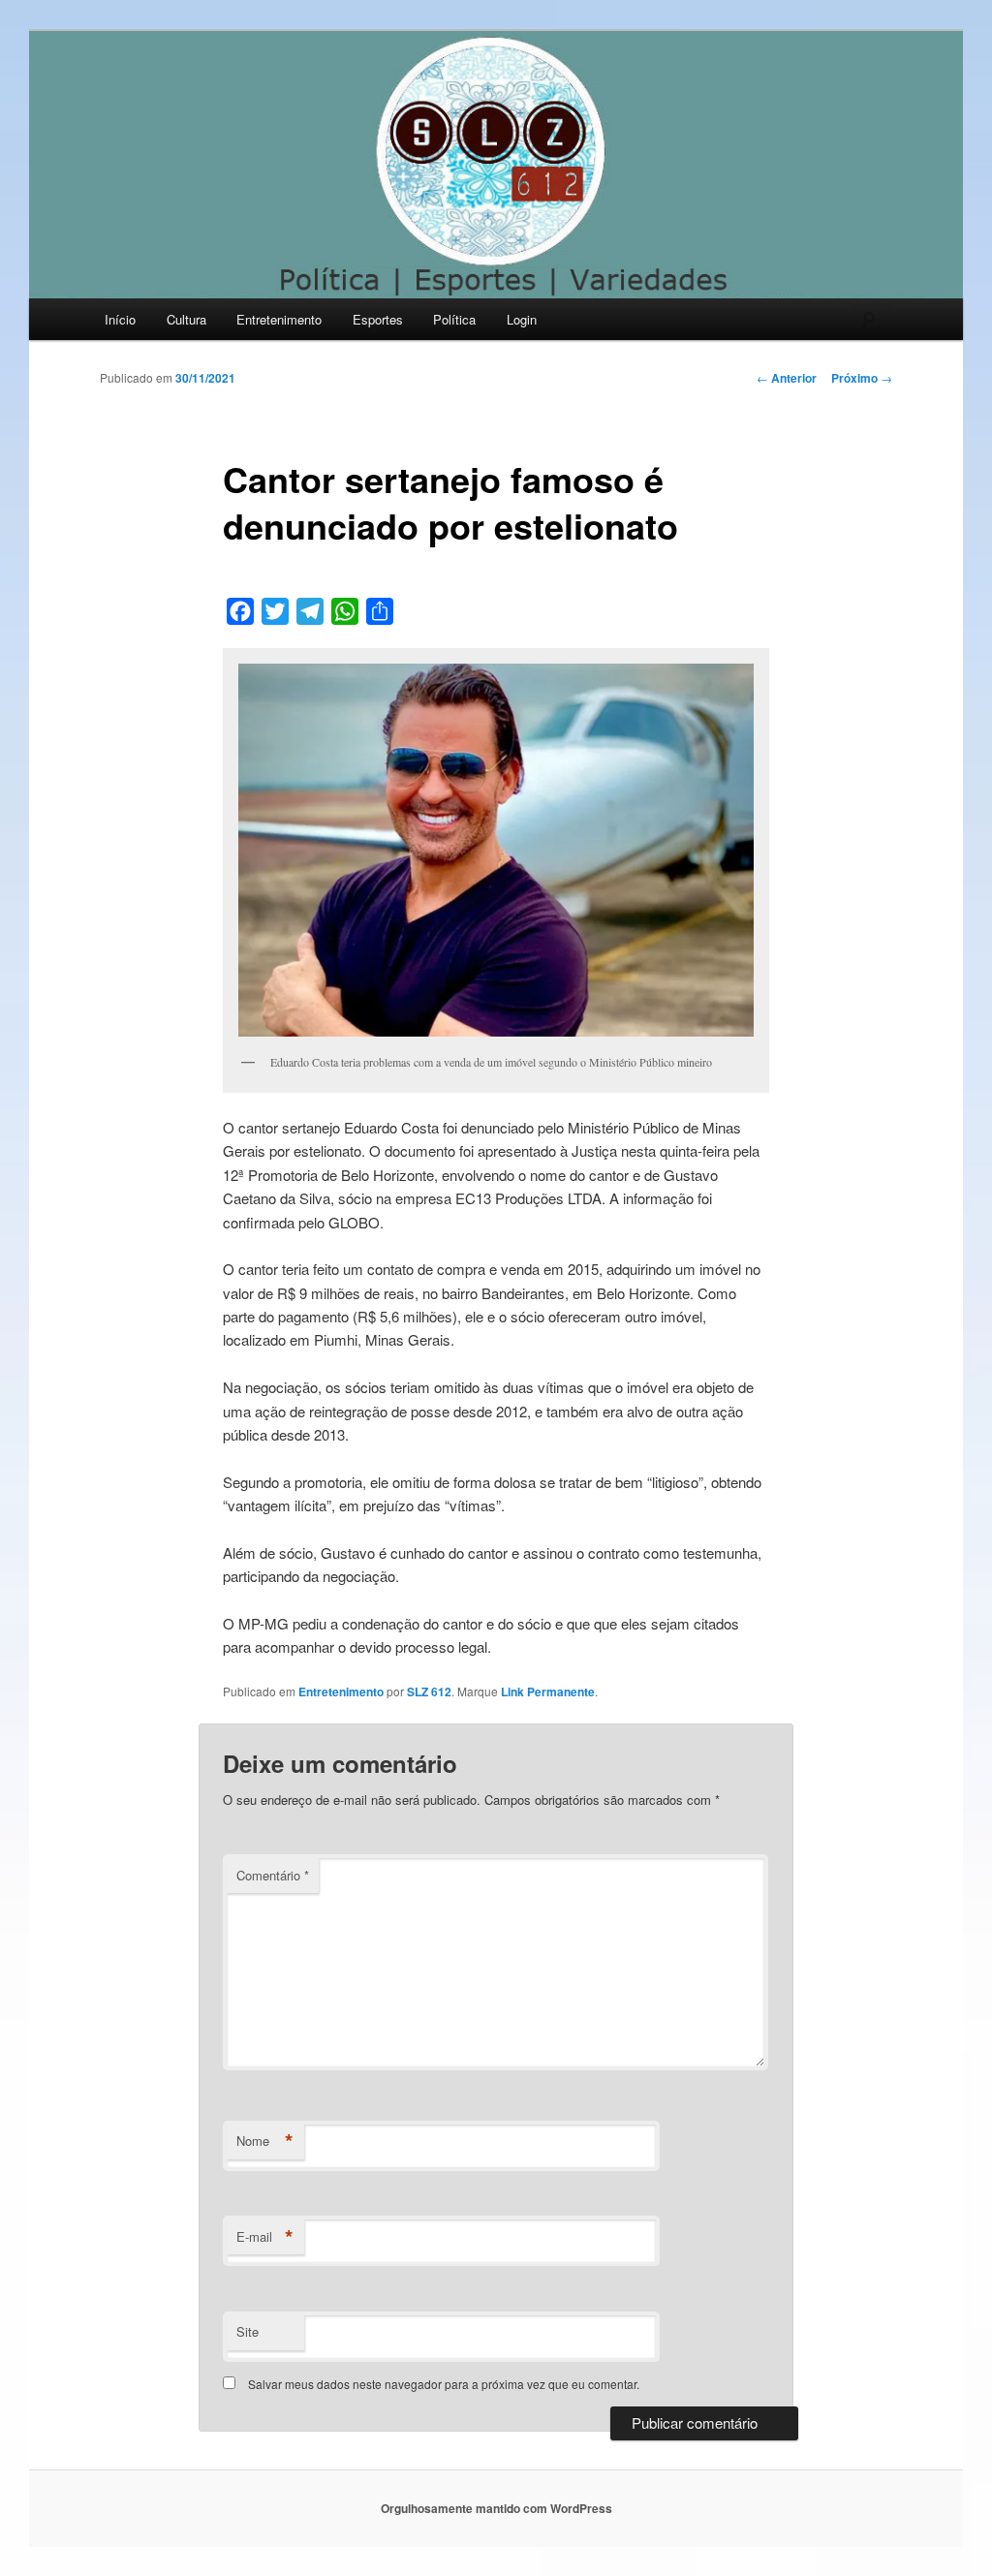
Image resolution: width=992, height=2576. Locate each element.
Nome (265, 2141)
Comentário (273, 1875)
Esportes (378, 319)
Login (522, 319)
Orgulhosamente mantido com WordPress (496, 2508)
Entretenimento (279, 319)
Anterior (787, 378)
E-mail (265, 2237)
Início (120, 319)
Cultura (186, 319)
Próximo (862, 378)
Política (454, 319)
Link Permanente (548, 1691)
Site (248, 2331)
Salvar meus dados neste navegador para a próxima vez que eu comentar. (444, 2384)
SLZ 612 (429, 1691)
